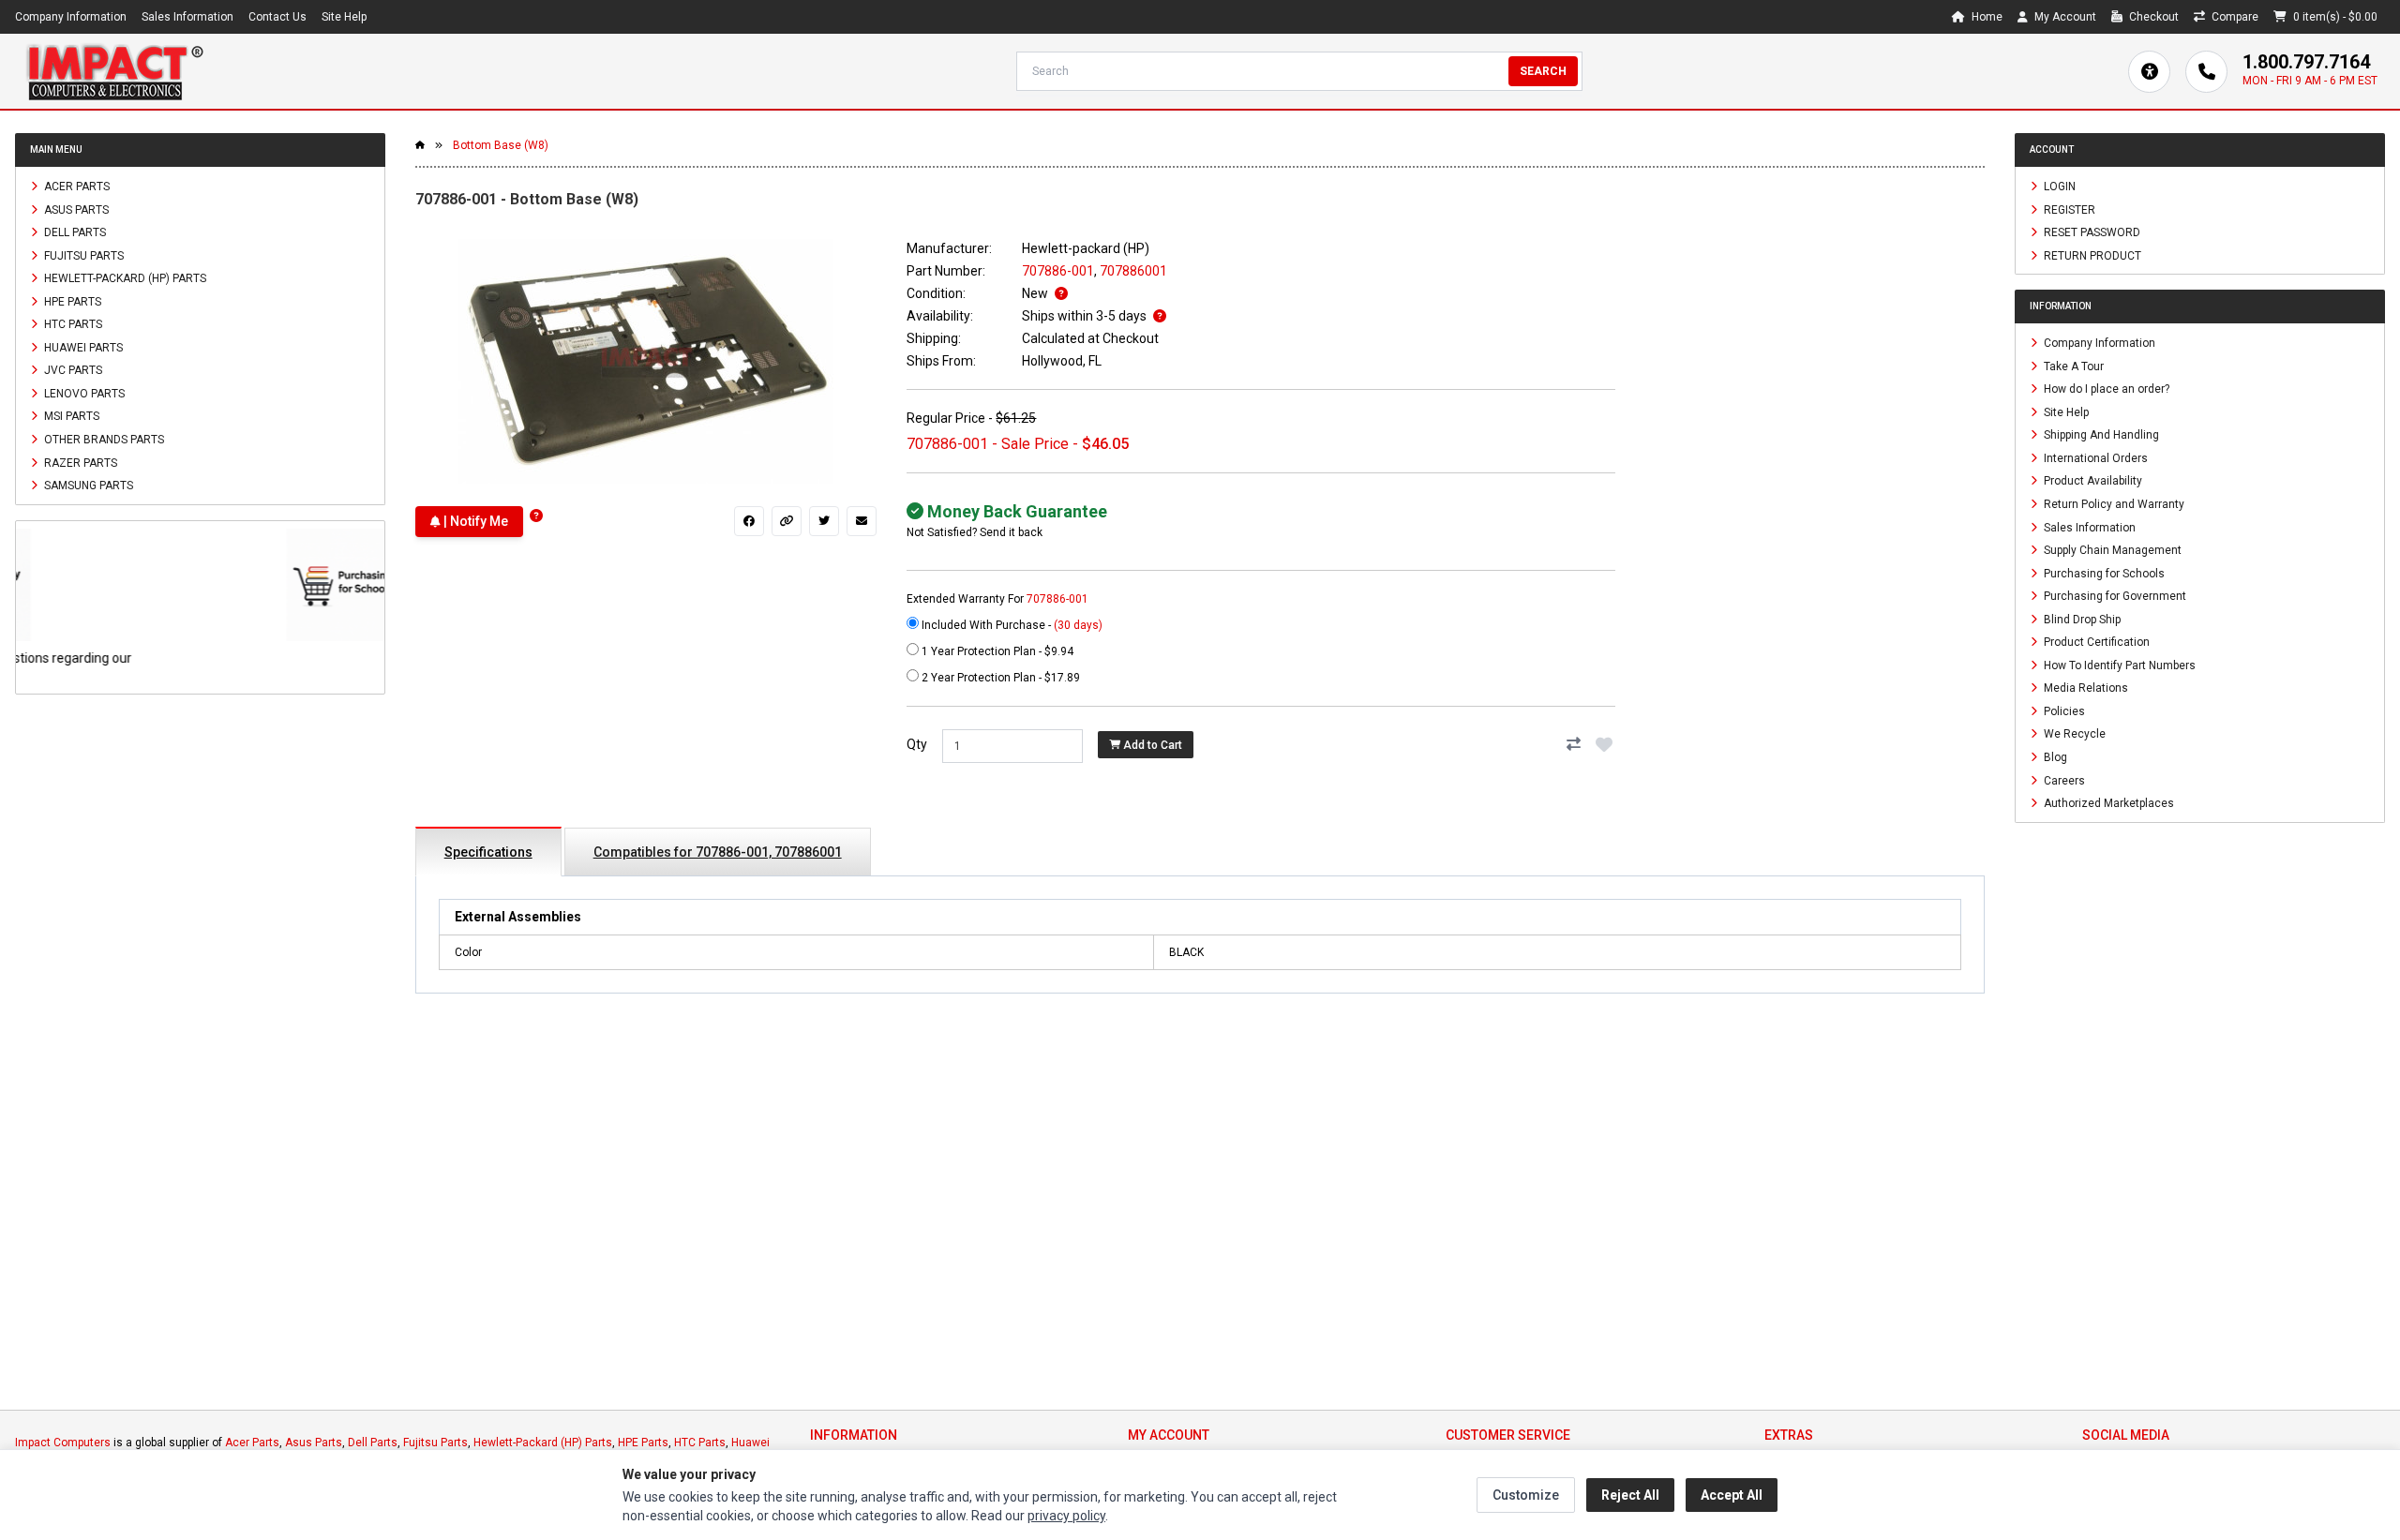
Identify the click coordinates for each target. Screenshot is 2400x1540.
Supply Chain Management (2111, 550)
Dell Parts (74, 232)
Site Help (344, 17)
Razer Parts (79, 462)
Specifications (488, 852)
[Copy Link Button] (787, 521)
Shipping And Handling (2100, 435)
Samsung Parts (87, 486)
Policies (2063, 710)
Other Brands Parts (103, 440)
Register (2068, 209)
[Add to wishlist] (1604, 744)
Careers (2063, 780)
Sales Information (187, 17)
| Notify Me (474, 521)
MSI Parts (70, 416)
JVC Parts (72, 370)
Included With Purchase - (1011, 625)
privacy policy (1066, 1516)
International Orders (2094, 457)
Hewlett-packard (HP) (1086, 248)
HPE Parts (71, 301)
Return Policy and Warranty (2113, 504)
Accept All (1732, 1495)
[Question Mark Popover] (536, 516)
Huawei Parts (82, 347)
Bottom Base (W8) (501, 145)
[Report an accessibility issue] (2149, 72)
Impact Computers (63, 1443)
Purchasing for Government (2114, 596)
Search (1543, 71)
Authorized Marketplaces (2107, 803)
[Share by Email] (862, 521)
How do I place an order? (2105, 389)
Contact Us (277, 17)
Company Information (71, 17)
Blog (2054, 757)
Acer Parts (75, 187)
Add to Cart (1151, 745)
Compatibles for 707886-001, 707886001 (718, 852)
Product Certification (2095, 642)
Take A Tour (2072, 366)
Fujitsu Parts (82, 255)
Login (2058, 187)
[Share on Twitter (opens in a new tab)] (824, 521)
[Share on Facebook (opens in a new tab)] (749, 521)
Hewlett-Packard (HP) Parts (124, 278)
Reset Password (2091, 232)
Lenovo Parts (83, 393)
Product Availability (2092, 481)
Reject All (1630, 1495)
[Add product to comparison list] (1574, 744)
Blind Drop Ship (2081, 619)
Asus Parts (75, 209)
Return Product (2091, 255)
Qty (917, 744)
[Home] (114, 71)
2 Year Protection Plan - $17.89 (999, 678)
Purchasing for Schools (2103, 573)
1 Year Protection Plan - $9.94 (996, 651)
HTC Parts (72, 324)
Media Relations (2085, 688)
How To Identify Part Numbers (2118, 665)
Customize (1526, 1495)
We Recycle (2073, 734)
